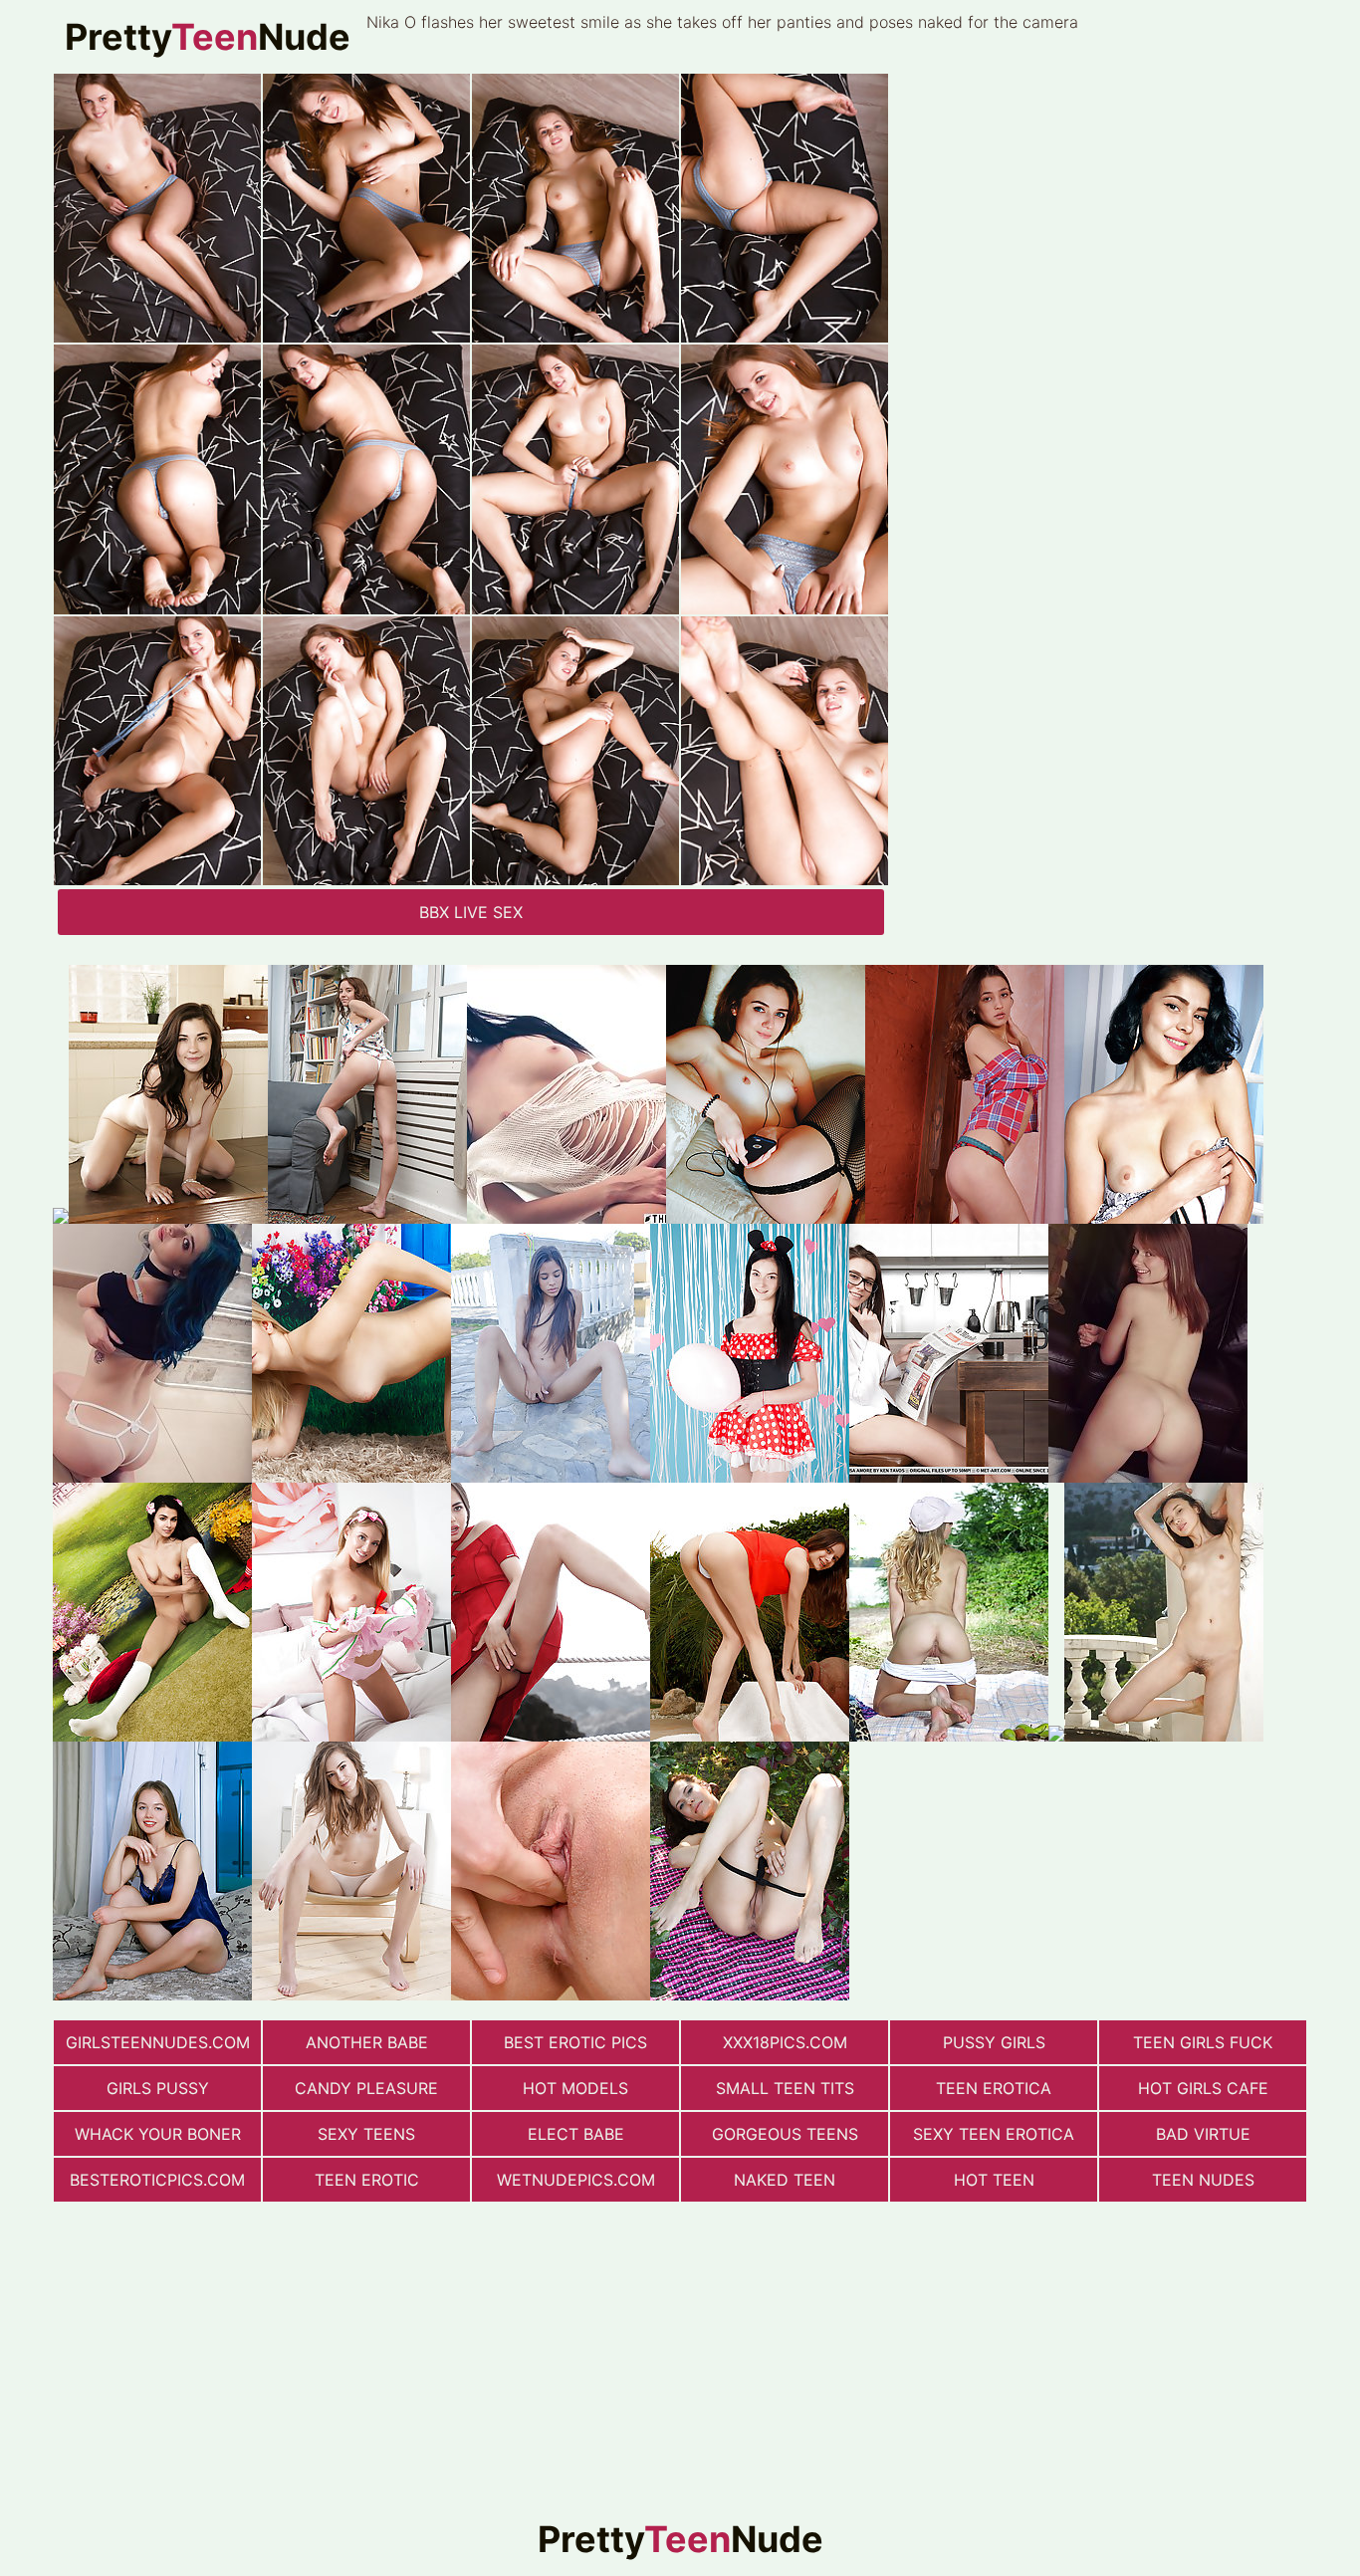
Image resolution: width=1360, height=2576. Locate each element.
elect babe (576, 2134)
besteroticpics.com (157, 2180)
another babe (367, 2042)
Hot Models (575, 2088)
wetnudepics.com (576, 2180)
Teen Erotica (994, 2088)
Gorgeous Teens (785, 2134)
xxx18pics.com (785, 2042)
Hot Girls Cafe (1203, 2088)
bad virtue (1203, 2134)
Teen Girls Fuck (1203, 2042)
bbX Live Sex (471, 912)
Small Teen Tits (785, 2088)
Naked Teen (785, 2180)
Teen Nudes (1203, 2180)
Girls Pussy (158, 2088)
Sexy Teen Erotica (994, 2134)
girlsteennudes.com (158, 2042)
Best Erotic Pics (575, 2042)
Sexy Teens (366, 2134)
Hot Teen (994, 2180)
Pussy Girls (994, 2042)
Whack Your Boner (158, 2134)
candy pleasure (366, 2088)
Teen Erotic (367, 2180)
